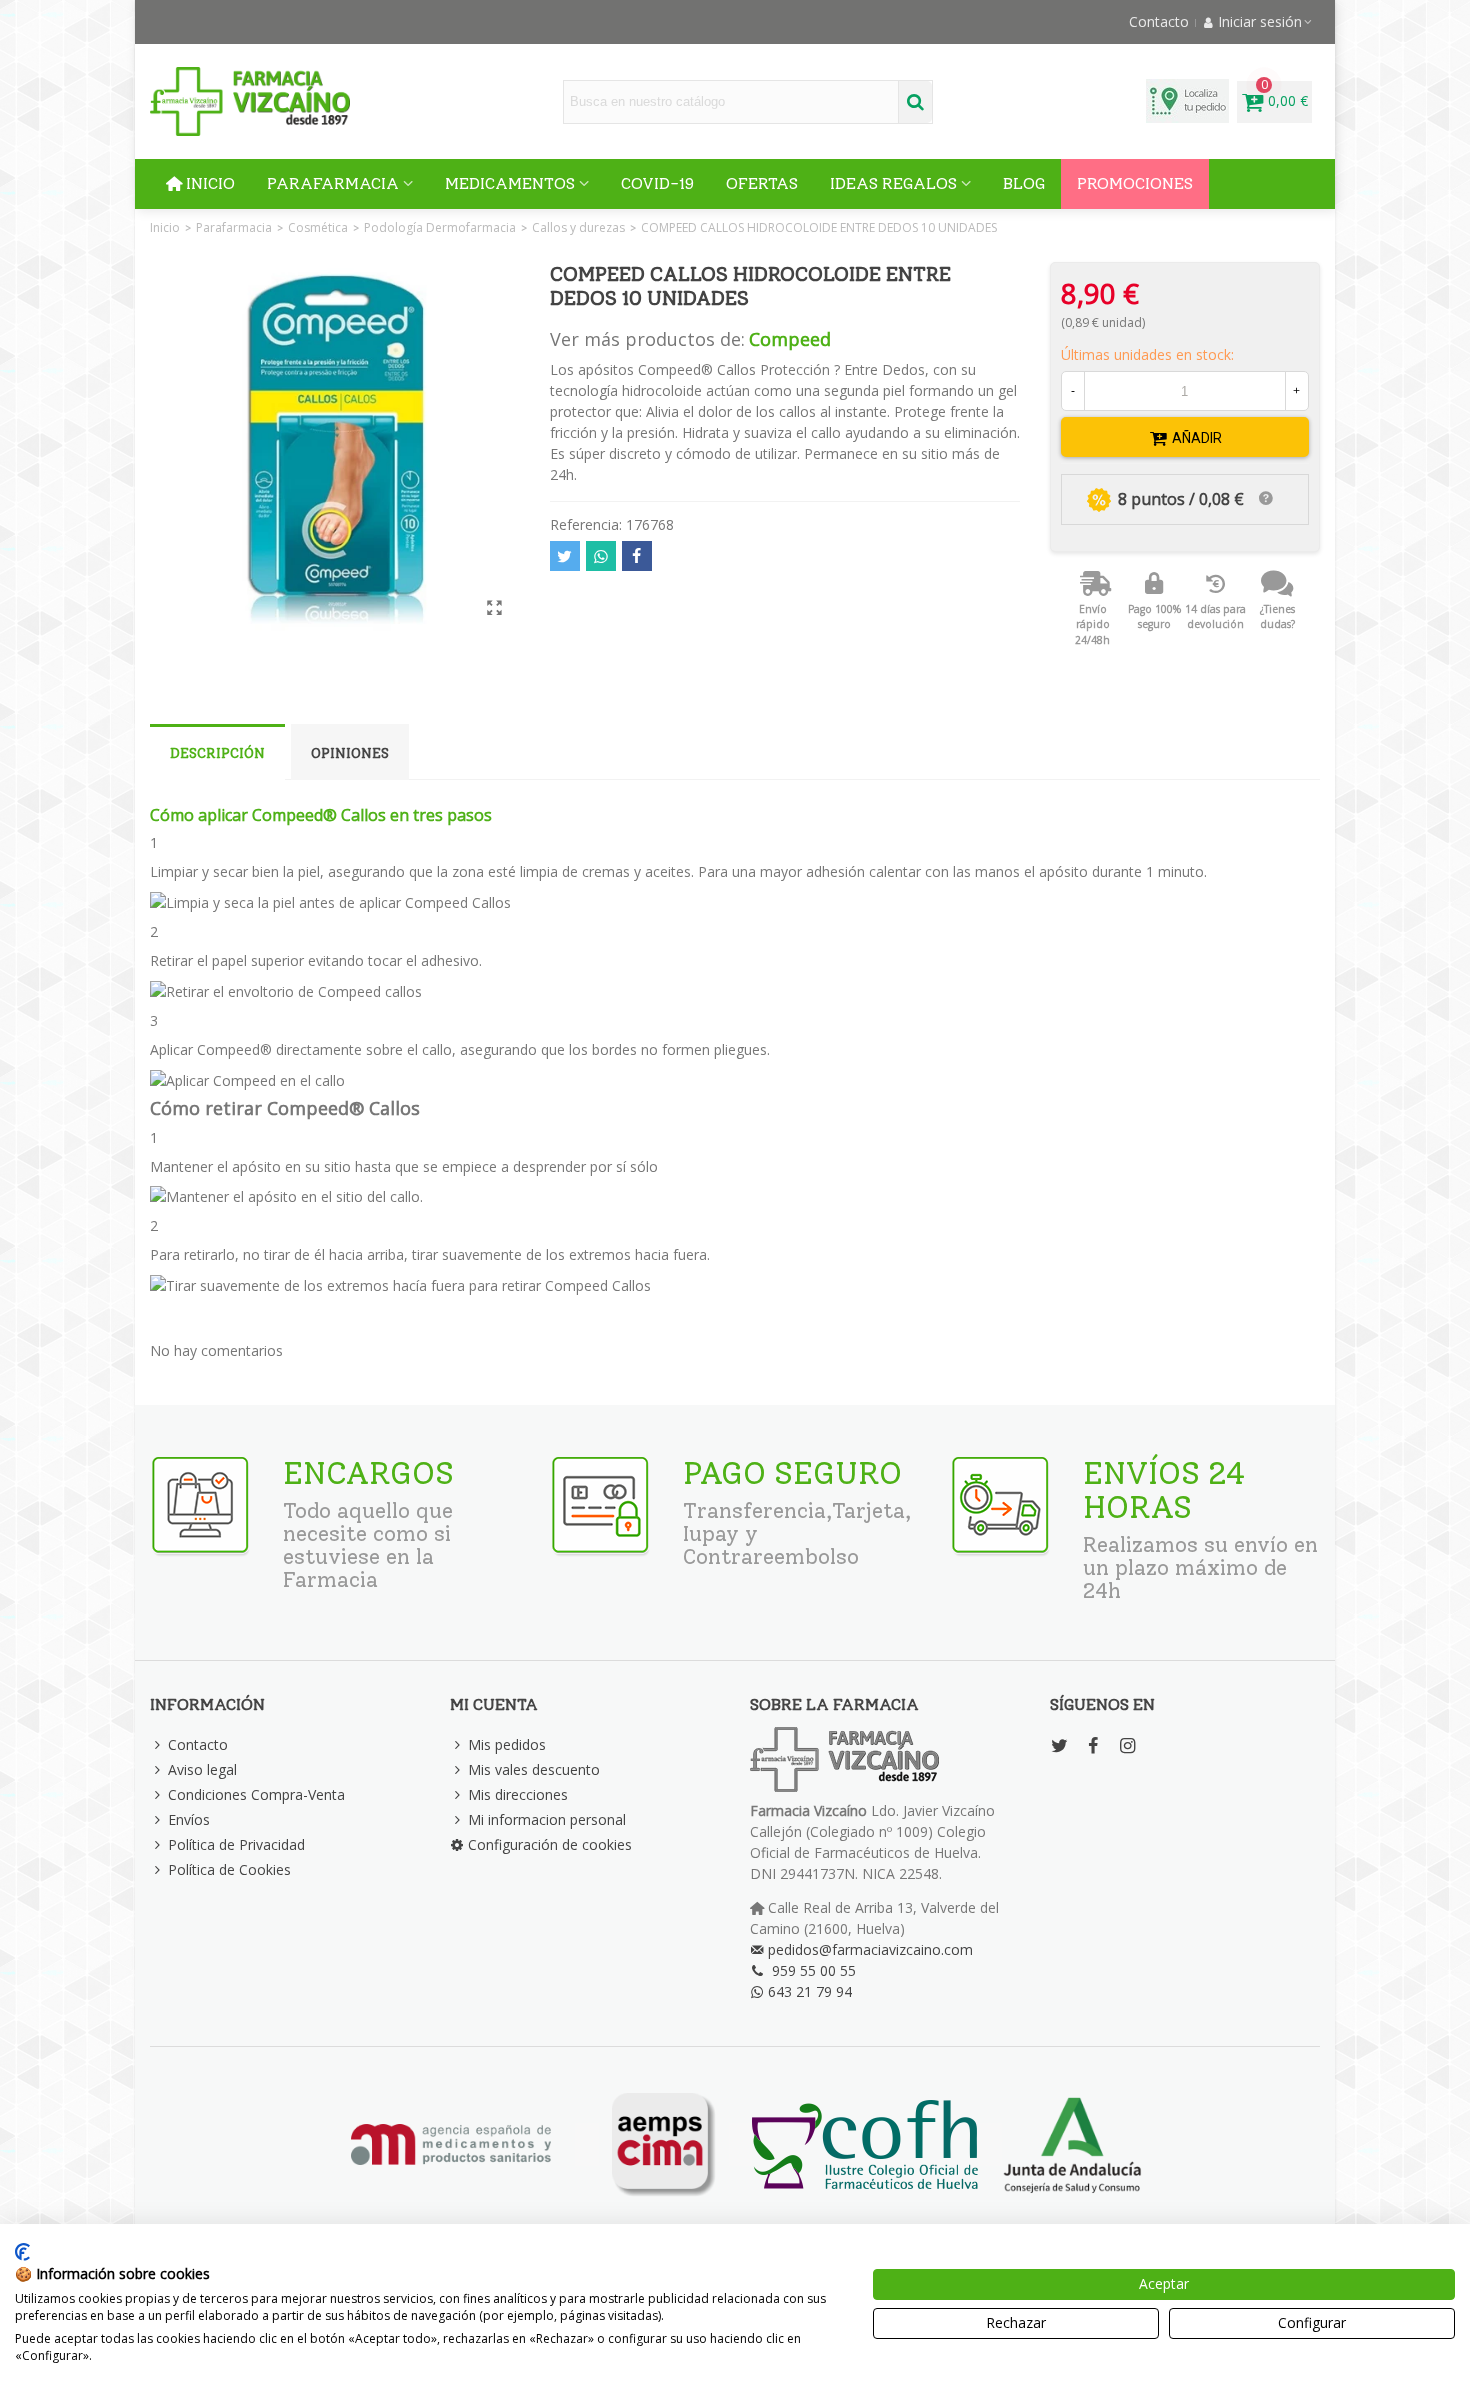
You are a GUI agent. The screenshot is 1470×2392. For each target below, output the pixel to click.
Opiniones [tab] (350, 753)
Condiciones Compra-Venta (256, 1794)
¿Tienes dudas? (1277, 617)
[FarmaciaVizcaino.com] (250, 101)
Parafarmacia (333, 183)
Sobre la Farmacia (834, 1704)
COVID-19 (657, 183)
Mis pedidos (507, 1744)
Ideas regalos (893, 183)
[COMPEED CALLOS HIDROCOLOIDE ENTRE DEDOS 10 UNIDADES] (495, 607)
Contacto (198, 1744)
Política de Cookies (229, 1869)
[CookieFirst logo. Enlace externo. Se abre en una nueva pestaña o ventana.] (22, 2252)
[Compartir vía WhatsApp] (601, 556)
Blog (1024, 183)
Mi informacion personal (547, 1819)
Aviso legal (202, 1769)
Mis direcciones (518, 1794)
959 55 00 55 (814, 1970)
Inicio (210, 183)
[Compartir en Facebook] (637, 556)
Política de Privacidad (236, 1844)
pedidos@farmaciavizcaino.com (870, 1949)
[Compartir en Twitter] (565, 556)
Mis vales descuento (534, 1769)
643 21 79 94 (810, 1991)
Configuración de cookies (550, 1844)
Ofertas (762, 183)
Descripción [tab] (217, 753)
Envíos (189, 1819)
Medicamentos (510, 183)
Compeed (790, 339)
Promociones (1135, 183)
